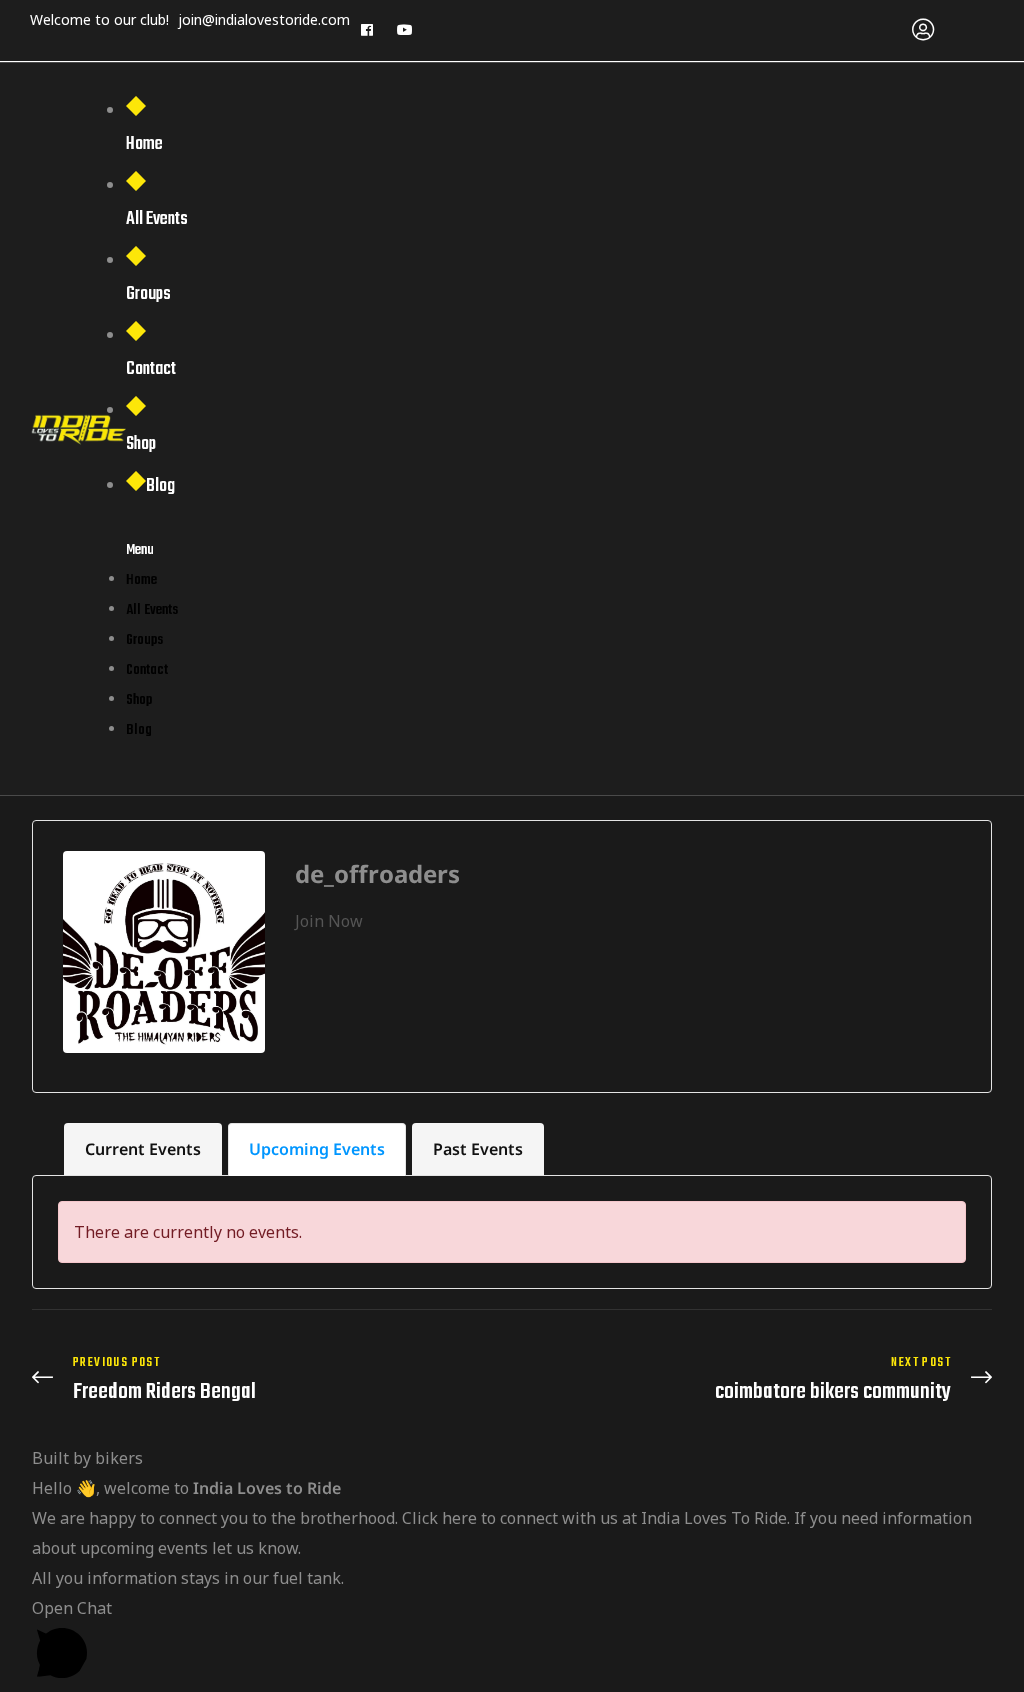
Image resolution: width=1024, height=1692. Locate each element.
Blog (160, 486)
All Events (157, 219)
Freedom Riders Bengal (267, 1379)
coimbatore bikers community (757, 1379)
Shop (141, 444)
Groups (148, 294)
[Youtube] (405, 30)
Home (144, 144)
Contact (151, 369)
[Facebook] (367, 30)
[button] (512, 1642)
